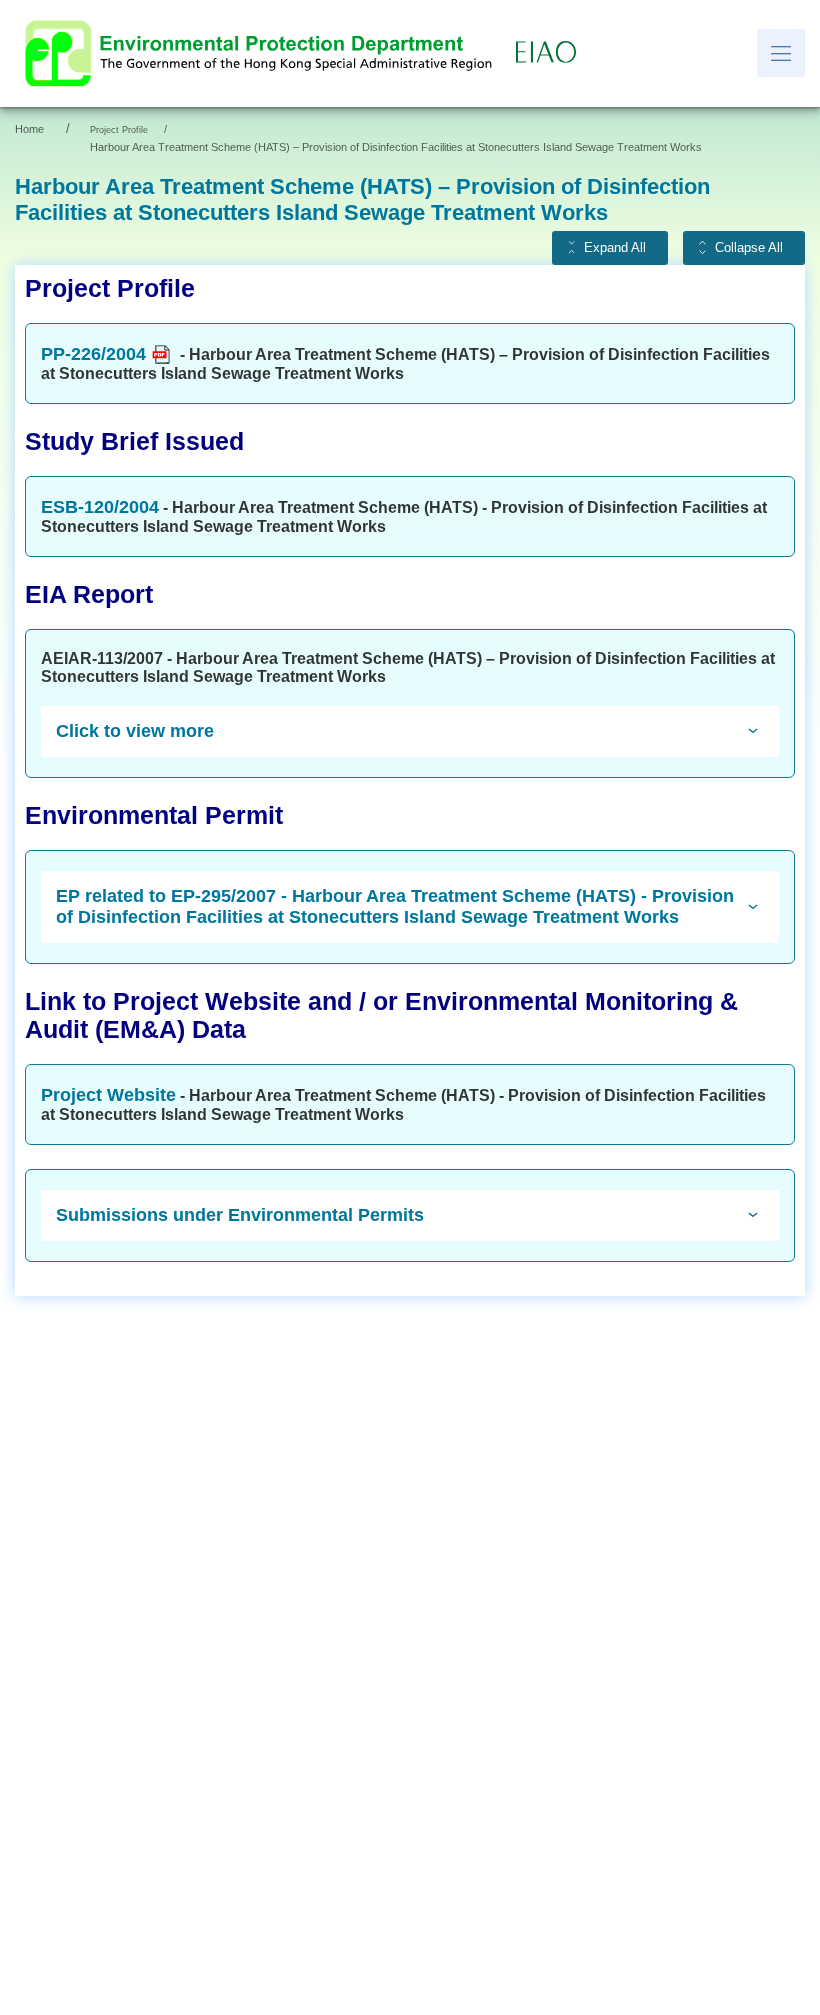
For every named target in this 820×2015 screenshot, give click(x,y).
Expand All (615, 248)
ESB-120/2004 (100, 507)
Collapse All (749, 248)
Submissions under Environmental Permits (240, 1215)
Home (29, 129)
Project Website (108, 1095)
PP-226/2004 (93, 354)
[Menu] (781, 53)
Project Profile (119, 130)
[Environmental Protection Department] (263, 53)
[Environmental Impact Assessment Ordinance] (551, 53)
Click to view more (135, 731)
